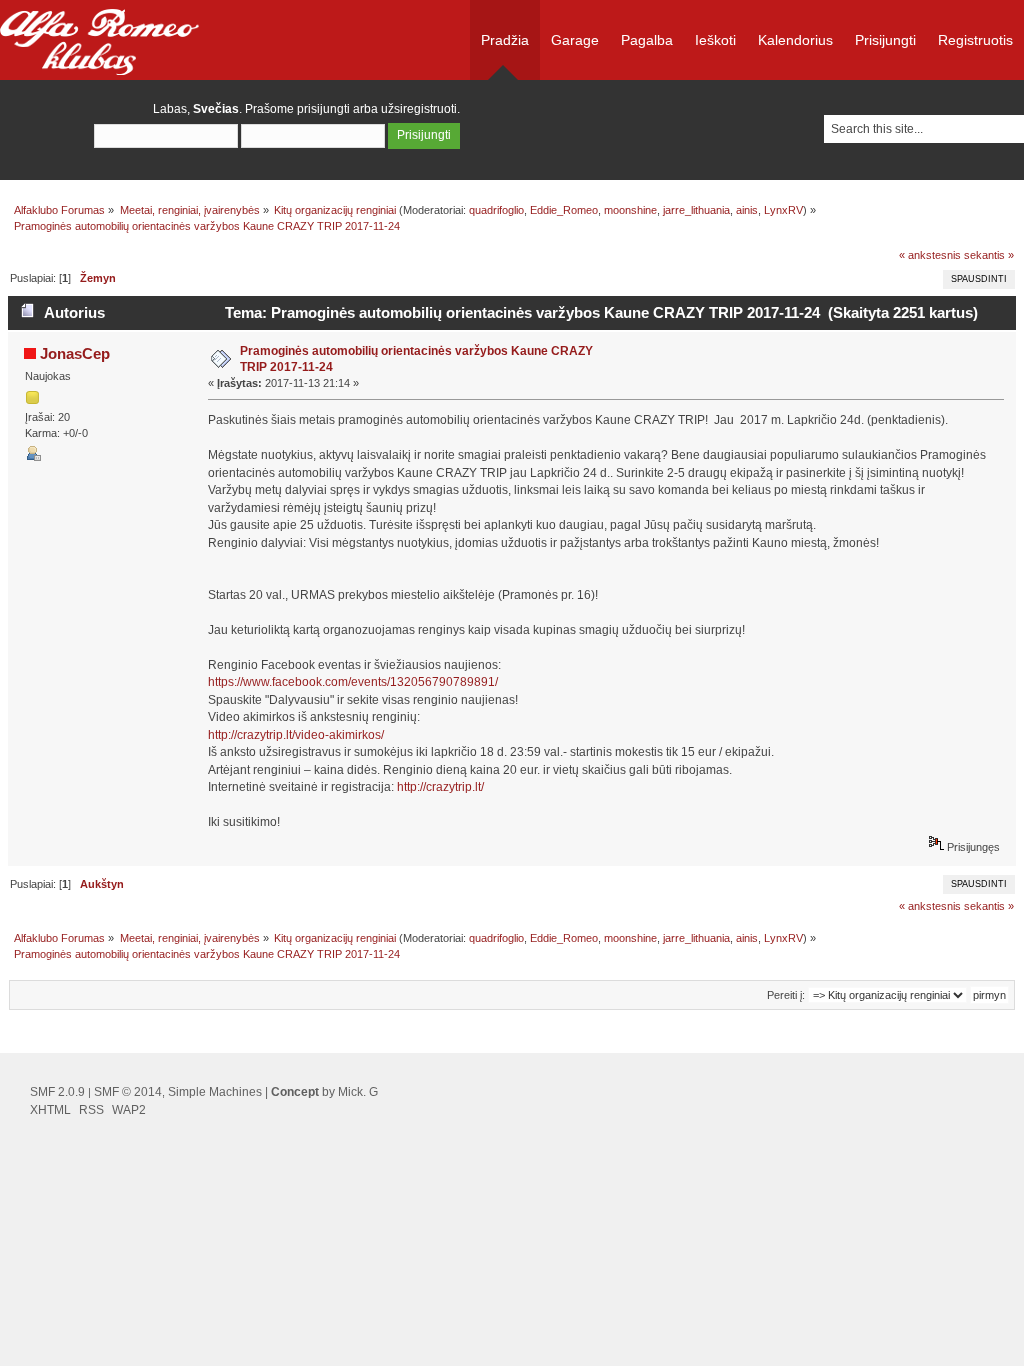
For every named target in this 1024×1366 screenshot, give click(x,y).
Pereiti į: (786, 995)
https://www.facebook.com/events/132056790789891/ (353, 682)
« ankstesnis (930, 255)
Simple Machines (215, 1092)
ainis (747, 210)
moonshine (630, 210)
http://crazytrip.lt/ (440, 787)
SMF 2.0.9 (57, 1092)
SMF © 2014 (128, 1092)
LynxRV (783, 210)
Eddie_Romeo (564, 210)
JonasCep (75, 353)
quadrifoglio (496, 210)
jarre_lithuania (696, 210)
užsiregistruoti (419, 109)
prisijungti (323, 109)
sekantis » (989, 255)
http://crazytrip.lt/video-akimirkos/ (296, 735)
